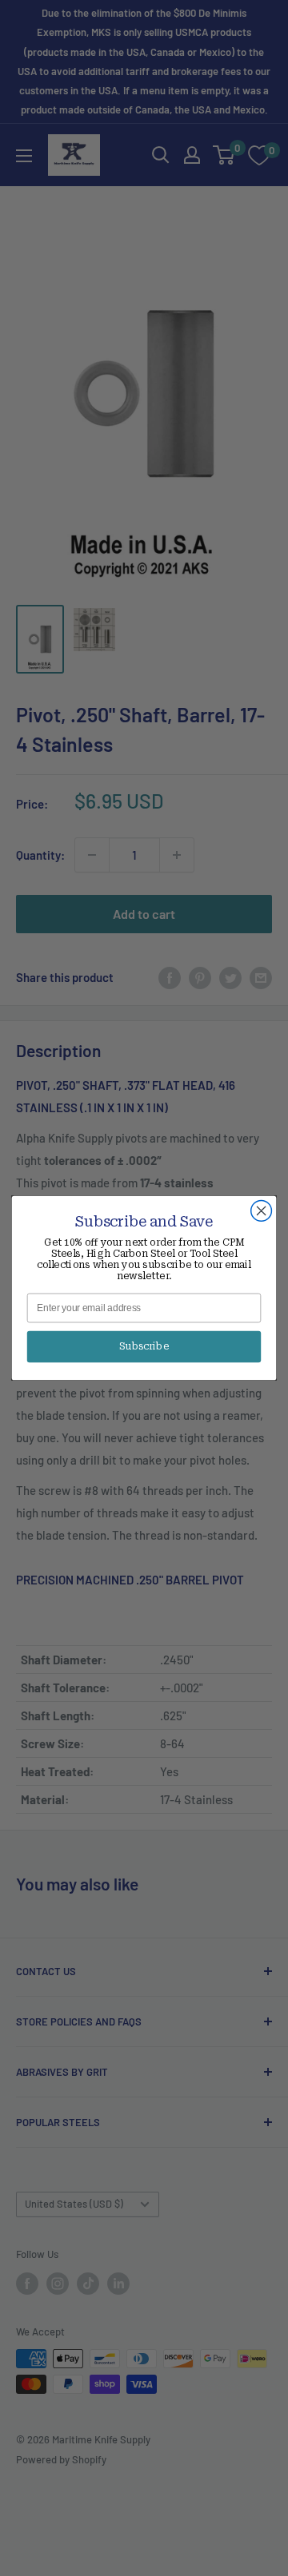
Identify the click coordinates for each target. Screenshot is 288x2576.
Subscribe (144, 1346)
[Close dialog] (262, 1211)
